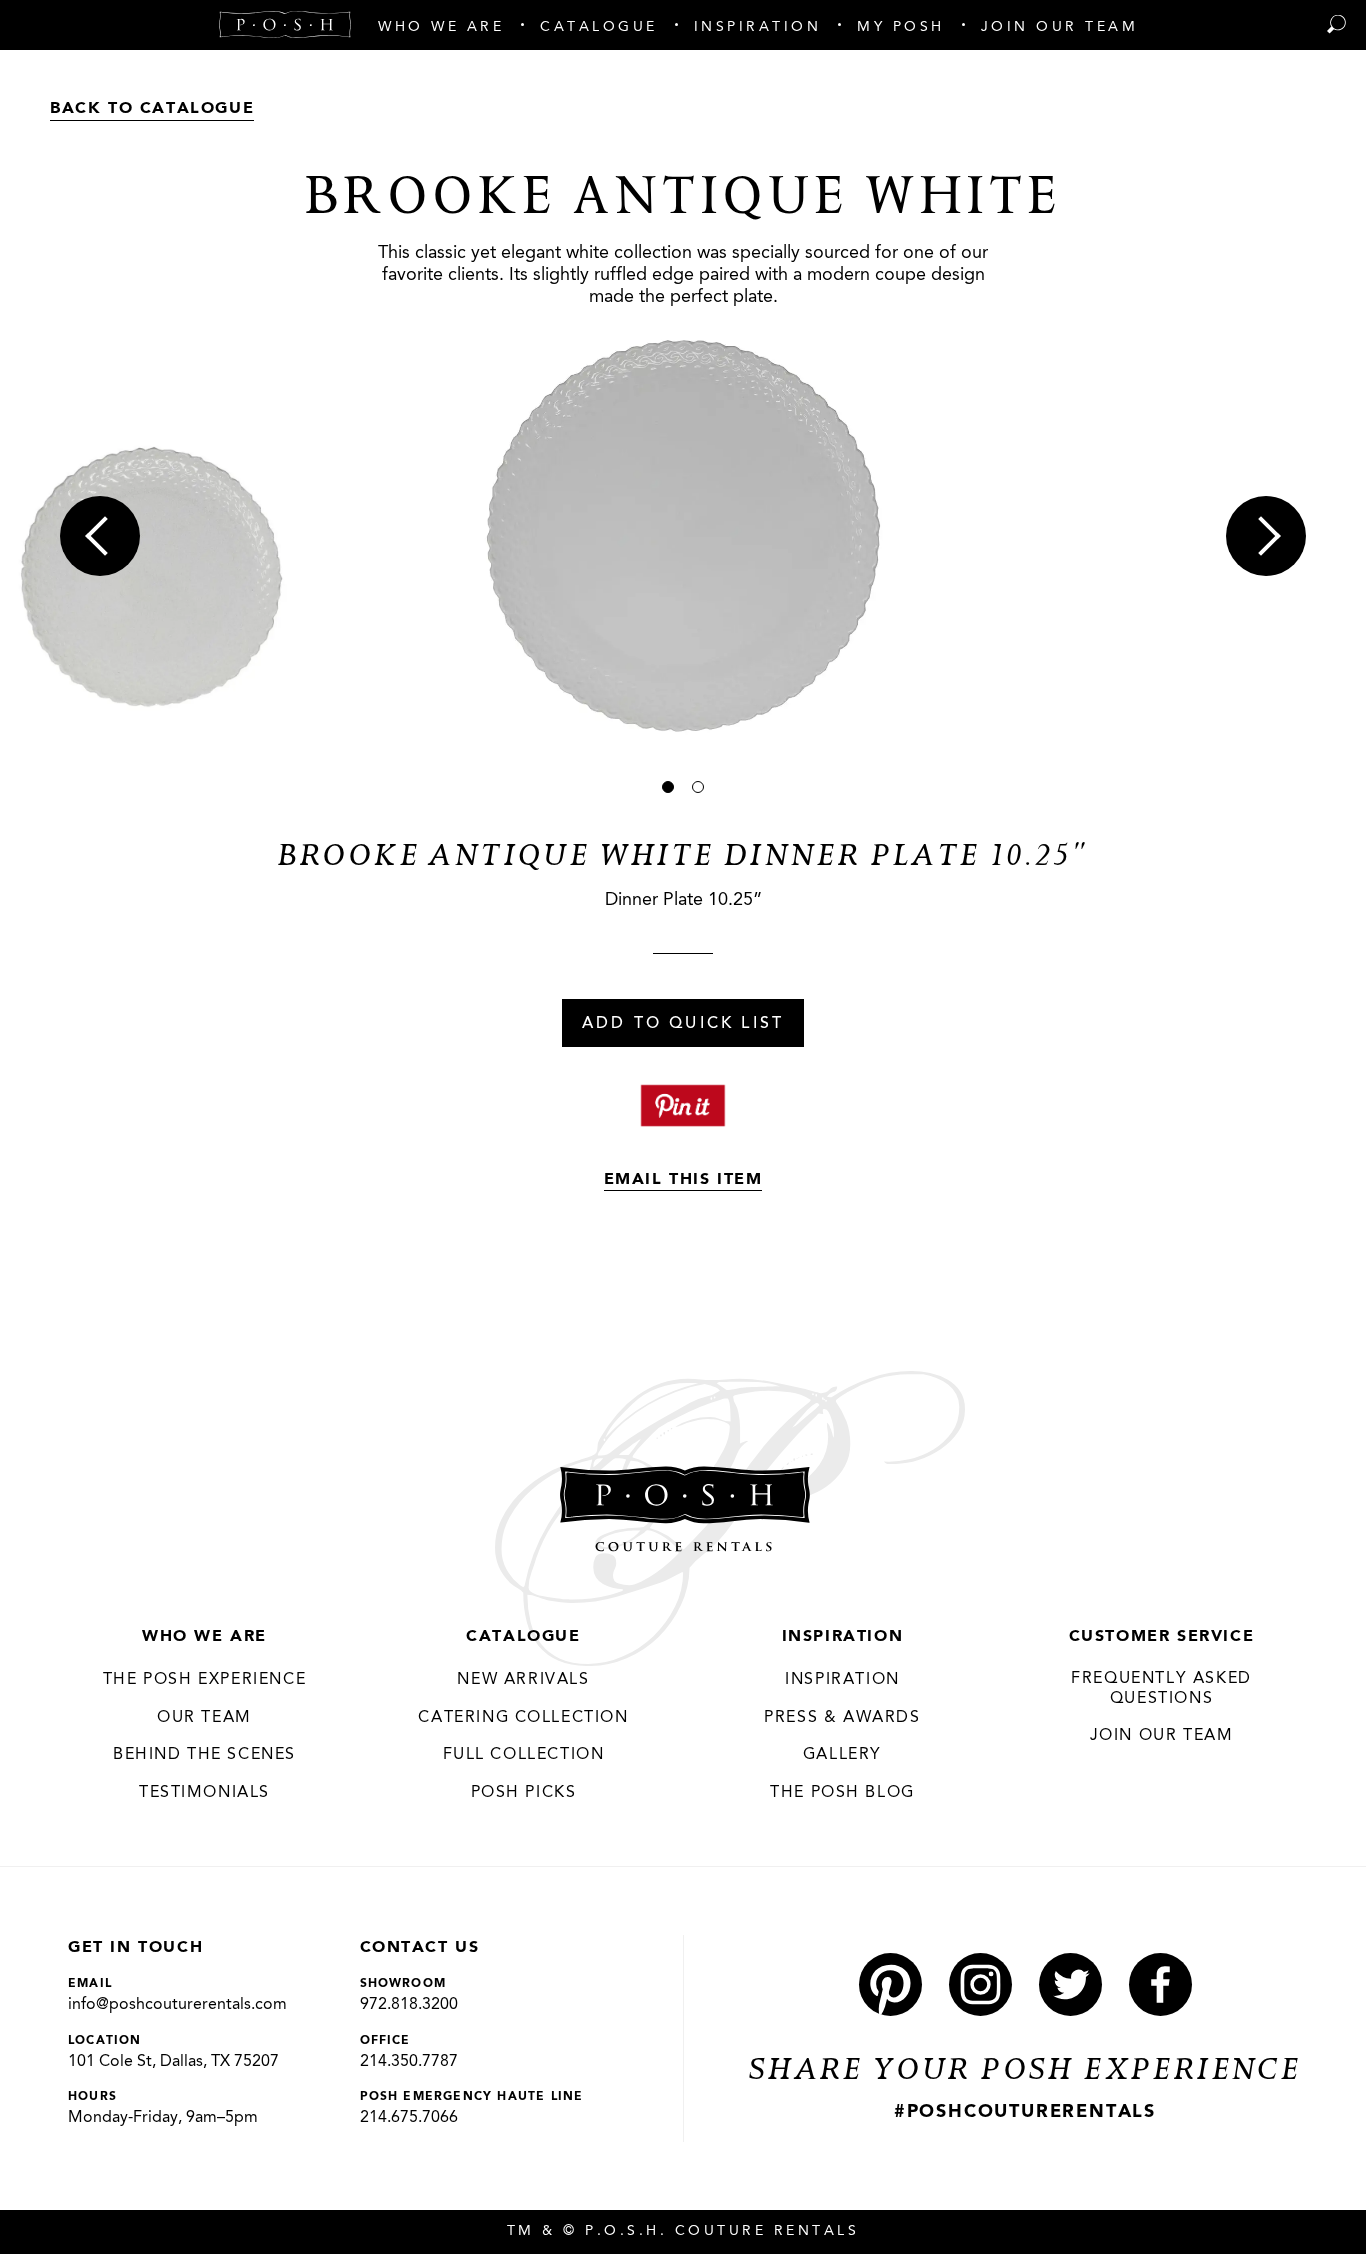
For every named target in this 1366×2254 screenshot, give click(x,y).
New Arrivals (523, 1680)
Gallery (842, 1755)
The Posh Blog (842, 1793)
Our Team (204, 1718)
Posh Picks (524, 1793)
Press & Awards (842, 1718)
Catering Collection (523, 1718)
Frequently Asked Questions (1161, 1689)
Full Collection (524, 1755)
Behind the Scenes (204, 1755)
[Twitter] (1070, 1984)
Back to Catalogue (152, 109)
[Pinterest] (890, 1984)
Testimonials (204, 1793)
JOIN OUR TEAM (1162, 1736)
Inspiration (843, 1637)
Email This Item (683, 1180)
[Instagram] (980, 1984)
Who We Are (204, 1637)
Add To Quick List (683, 1024)
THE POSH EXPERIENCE (204, 1680)
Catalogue (523, 1637)
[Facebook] (1160, 1984)
